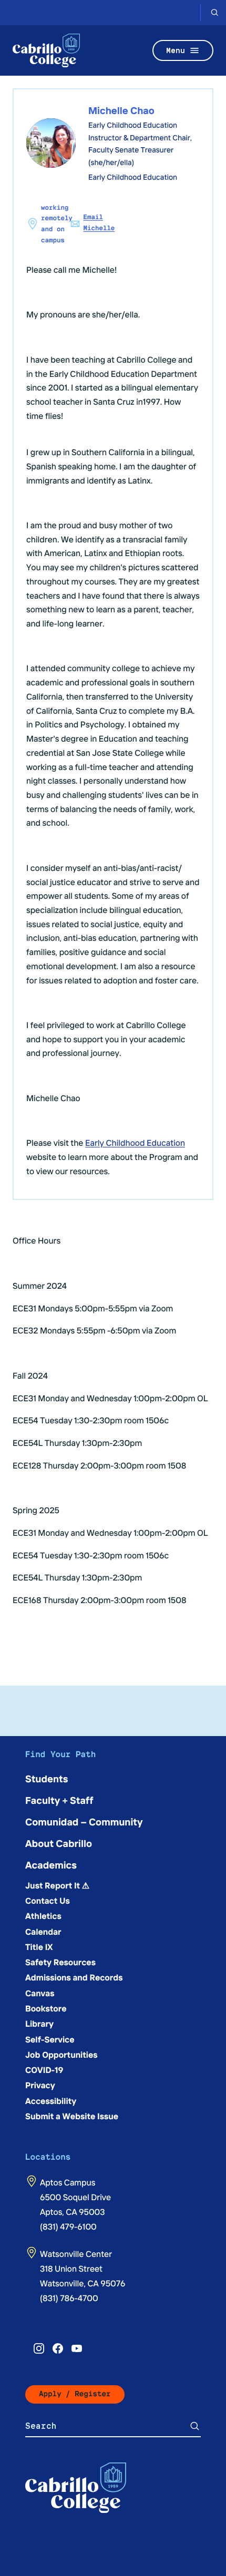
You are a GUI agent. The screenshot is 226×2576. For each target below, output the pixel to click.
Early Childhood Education (135, 1143)
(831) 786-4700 (69, 2298)
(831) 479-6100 (68, 2226)
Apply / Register (75, 2394)
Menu (176, 50)
